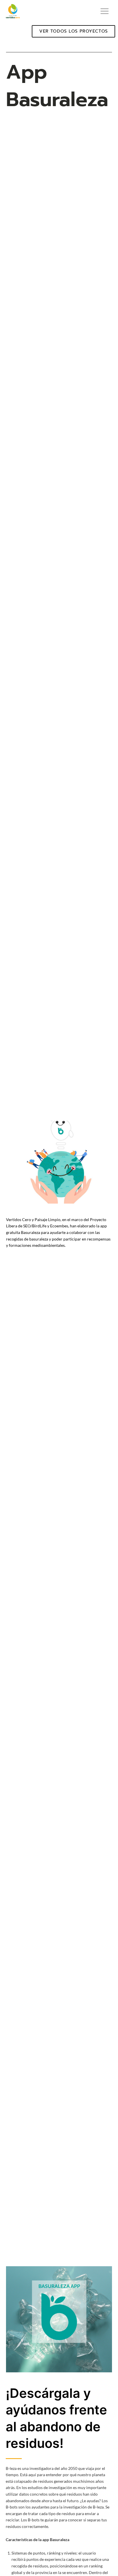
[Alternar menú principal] (105, 11)
